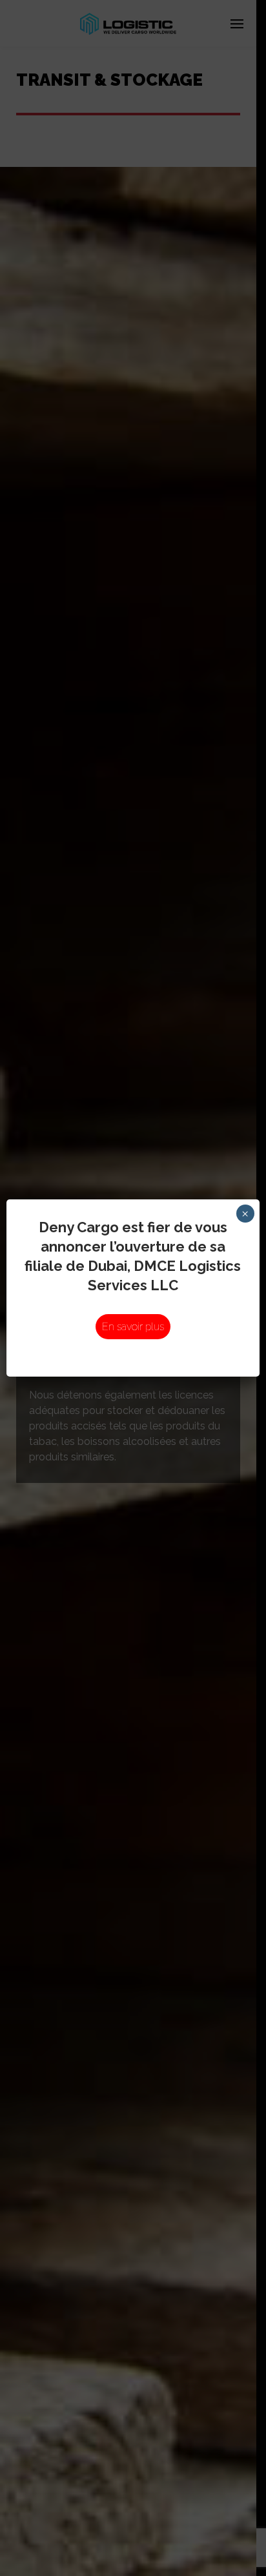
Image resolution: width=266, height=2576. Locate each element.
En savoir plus (133, 1327)
